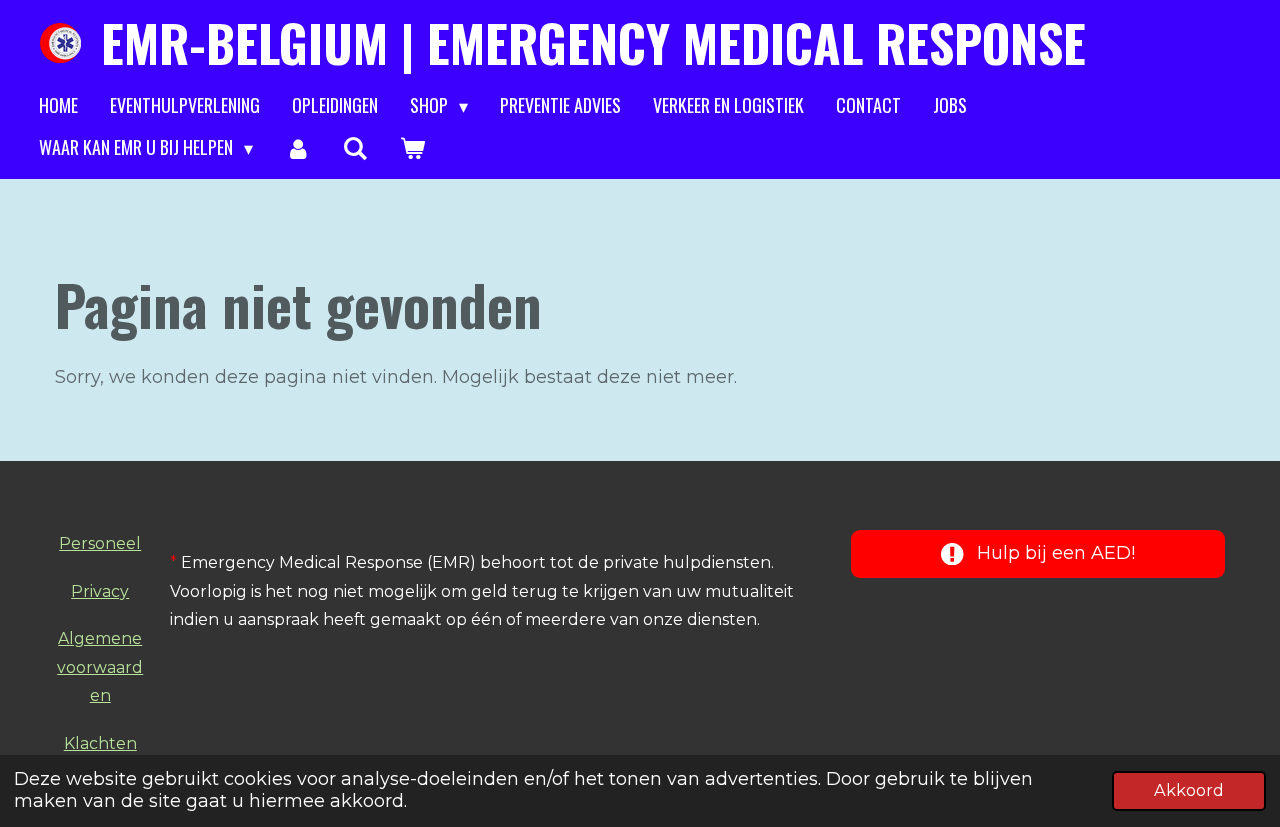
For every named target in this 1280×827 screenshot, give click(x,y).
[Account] (297, 148)
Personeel (100, 543)
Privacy (100, 591)
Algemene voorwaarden (100, 667)
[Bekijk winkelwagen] (412, 148)
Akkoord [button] (1189, 790)
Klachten (100, 743)
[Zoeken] (354, 148)
